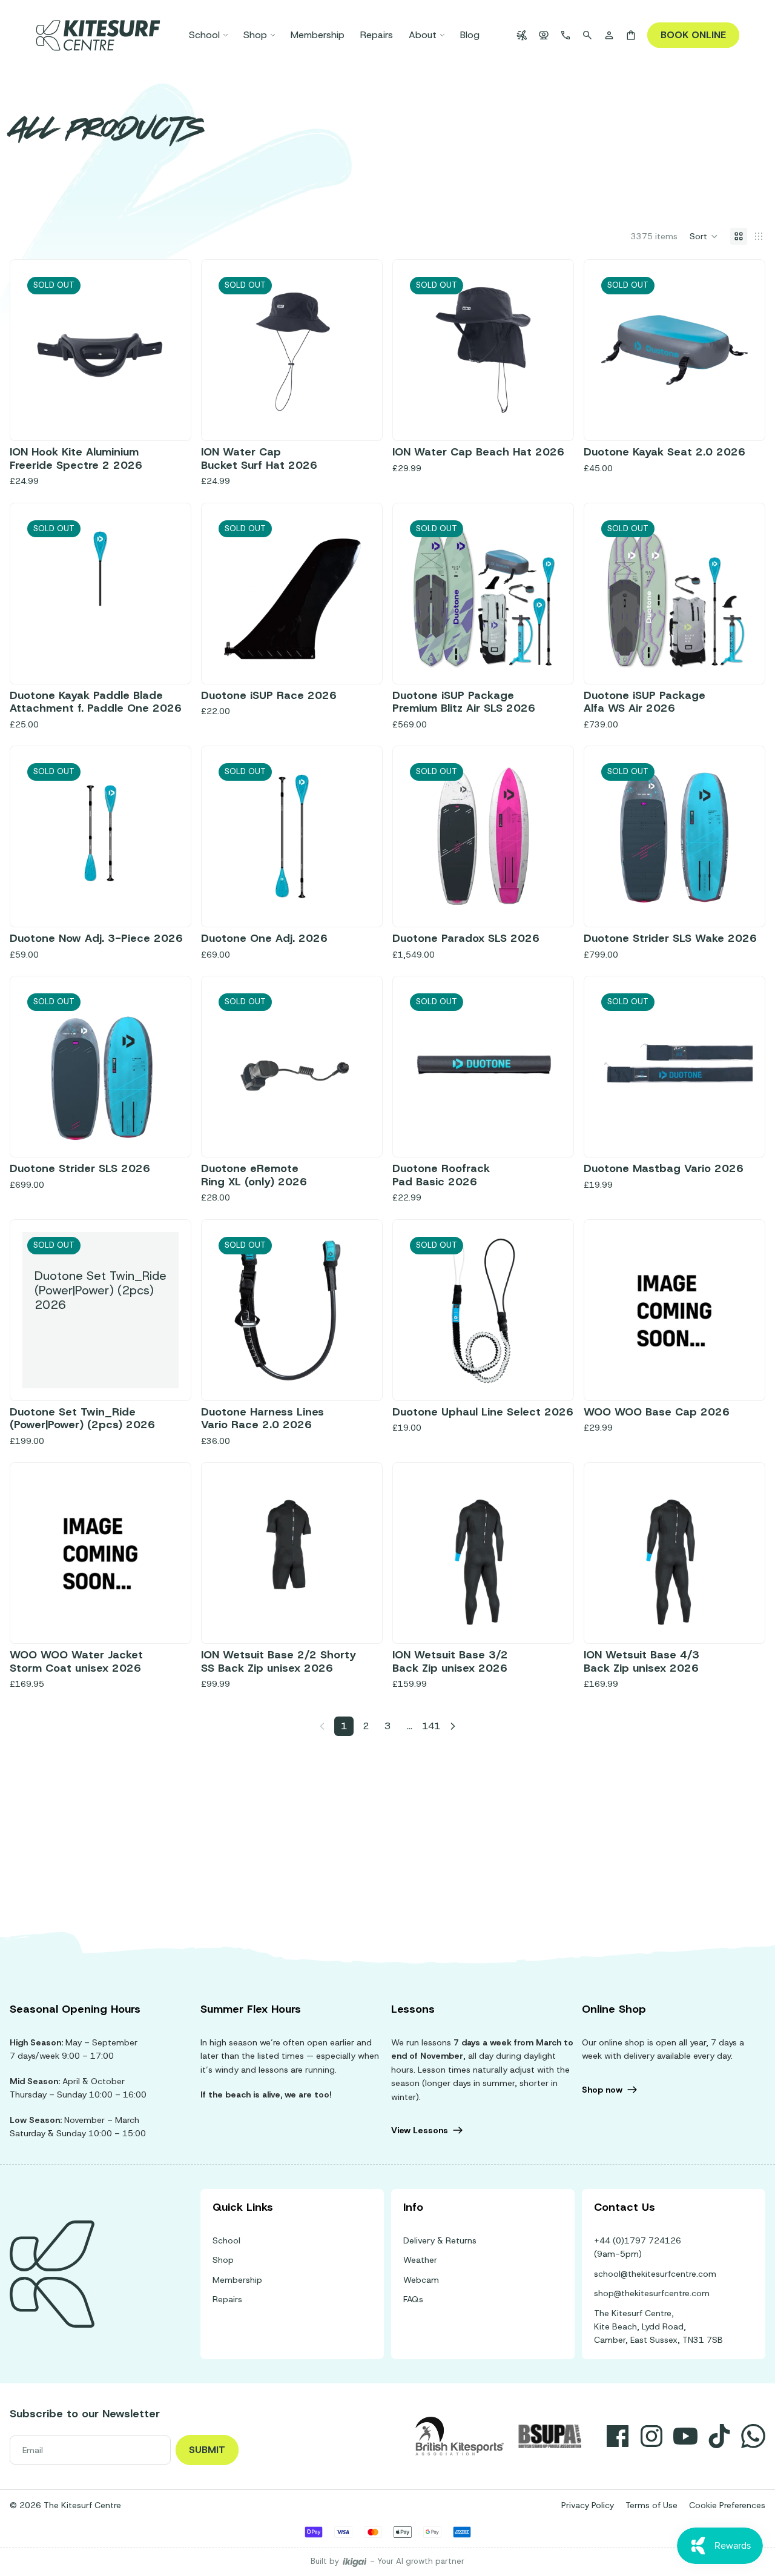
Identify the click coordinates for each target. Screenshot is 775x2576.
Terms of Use (651, 2505)
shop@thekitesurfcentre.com (652, 2293)
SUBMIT (207, 2450)
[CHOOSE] (160, 1613)
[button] (704, 236)
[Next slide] (352, 350)
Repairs (227, 2299)
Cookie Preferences (727, 2505)
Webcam (421, 2280)
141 (431, 1726)
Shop (223, 2260)
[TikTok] (719, 2436)
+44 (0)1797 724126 (638, 2240)
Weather (420, 2260)
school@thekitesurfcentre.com (655, 2274)
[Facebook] (618, 2436)
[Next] (453, 1726)
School (226, 2240)
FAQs (413, 2299)
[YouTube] (685, 2436)
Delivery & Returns (440, 2240)
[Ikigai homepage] (355, 2562)
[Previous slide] (232, 350)
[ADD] (734, 1369)
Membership (237, 2280)
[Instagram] (651, 2436)
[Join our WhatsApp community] (753, 2436)
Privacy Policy (588, 2505)
